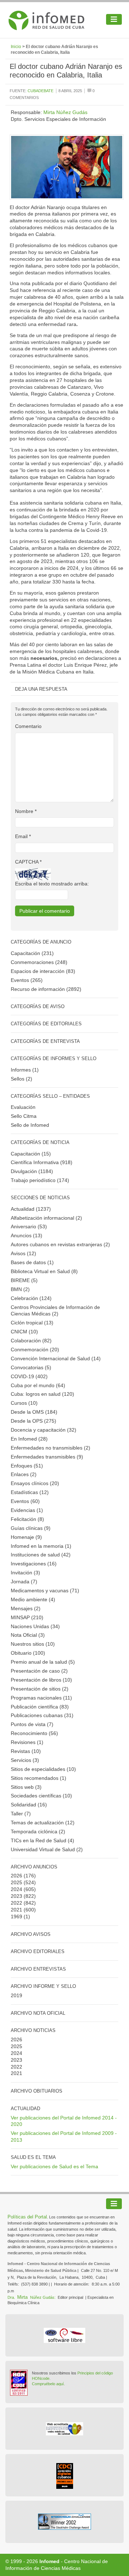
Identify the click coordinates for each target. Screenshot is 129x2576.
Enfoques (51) (27, 1466)
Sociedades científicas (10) (41, 1796)
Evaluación (23, 1107)
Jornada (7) (24, 1582)
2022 (16, 1903)
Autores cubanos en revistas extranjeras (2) (60, 1244)
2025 (16, 1882)
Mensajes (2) (26, 1608)
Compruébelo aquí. (48, 2384)
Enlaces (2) (24, 1474)
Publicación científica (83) (40, 1707)
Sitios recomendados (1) (39, 1778)
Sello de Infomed (30, 1125)
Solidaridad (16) (29, 1805)
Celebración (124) (31, 1298)
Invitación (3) (25, 1573)
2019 (16, 1995)
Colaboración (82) (31, 1341)
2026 (16, 1876)
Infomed (49, 2561)
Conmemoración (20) (35, 1350)
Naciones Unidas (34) (35, 1626)
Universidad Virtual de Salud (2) (47, 1849)
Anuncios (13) (27, 1235)
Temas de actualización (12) (43, 1823)
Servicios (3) (25, 1760)
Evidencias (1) (27, 1510)
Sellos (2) (21, 1079)
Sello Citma (24, 1116)
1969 (16, 1916)
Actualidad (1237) (31, 1209)
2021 (16, 1910)
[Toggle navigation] (114, 19)
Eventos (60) (25, 1501)
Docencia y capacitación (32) (44, 1430)
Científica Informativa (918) (42, 1162)
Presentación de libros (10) (41, 1680)
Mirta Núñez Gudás (65, 112)
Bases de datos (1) (32, 1262)
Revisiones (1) (27, 1742)
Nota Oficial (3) (28, 1635)
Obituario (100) (28, 1653)
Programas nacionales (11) (41, 1698)
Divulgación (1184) (32, 1171)
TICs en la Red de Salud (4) (42, 1840)
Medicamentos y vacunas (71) (45, 1590)
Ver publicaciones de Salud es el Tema (54, 2166)
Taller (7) (21, 1814)
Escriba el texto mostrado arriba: (52, 884)
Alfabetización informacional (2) (46, 1218)
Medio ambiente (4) (33, 1599)
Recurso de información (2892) (46, 989)
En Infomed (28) (29, 1439)
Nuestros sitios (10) (33, 1644)
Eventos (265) (27, 980)
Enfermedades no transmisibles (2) (51, 1448)
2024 (16, 1889)
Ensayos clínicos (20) (35, 1483)
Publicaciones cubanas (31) (42, 1715)
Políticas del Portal (27, 2217)
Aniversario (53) (29, 1226)
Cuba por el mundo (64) (38, 1385)
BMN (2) (20, 1289)
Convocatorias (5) (31, 1367)
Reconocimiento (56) (34, 1733)
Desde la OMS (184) (34, 1412)
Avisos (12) (23, 1253)
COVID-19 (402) (29, 1376)
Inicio (16, 47)
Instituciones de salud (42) (41, 1555)
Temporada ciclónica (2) (38, 1831)
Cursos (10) (24, 1403)
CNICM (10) (24, 1332)
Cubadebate (40, 91)
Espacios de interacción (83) (43, 971)
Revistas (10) (26, 1751)
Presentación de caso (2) (39, 1671)
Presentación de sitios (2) (40, 1689)
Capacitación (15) (31, 1154)
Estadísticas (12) (30, 1492)
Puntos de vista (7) (32, 1724)
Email (23, 836)
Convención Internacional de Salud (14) (56, 1358)
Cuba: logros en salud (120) (42, 1394)
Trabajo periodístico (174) (40, 1180)
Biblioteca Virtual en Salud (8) (44, 1271)
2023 (16, 1896)
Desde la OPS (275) (34, 1421)
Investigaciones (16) (34, 1564)
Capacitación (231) (32, 953)
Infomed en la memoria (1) (41, 1546)
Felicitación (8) (27, 1519)
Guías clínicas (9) (31, 1528)
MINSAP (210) (27, 1617)
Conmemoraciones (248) (39, 962)
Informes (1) (25, 1070)
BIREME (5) (24, 1280)
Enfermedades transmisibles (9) (47, 1457)
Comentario (28, 726)
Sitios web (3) (26, 1787)
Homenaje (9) (26, 1537)
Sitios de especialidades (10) (43, 1769)
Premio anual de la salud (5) (43, 1662)
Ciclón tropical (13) (32, 1323)
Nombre (26, 811)
